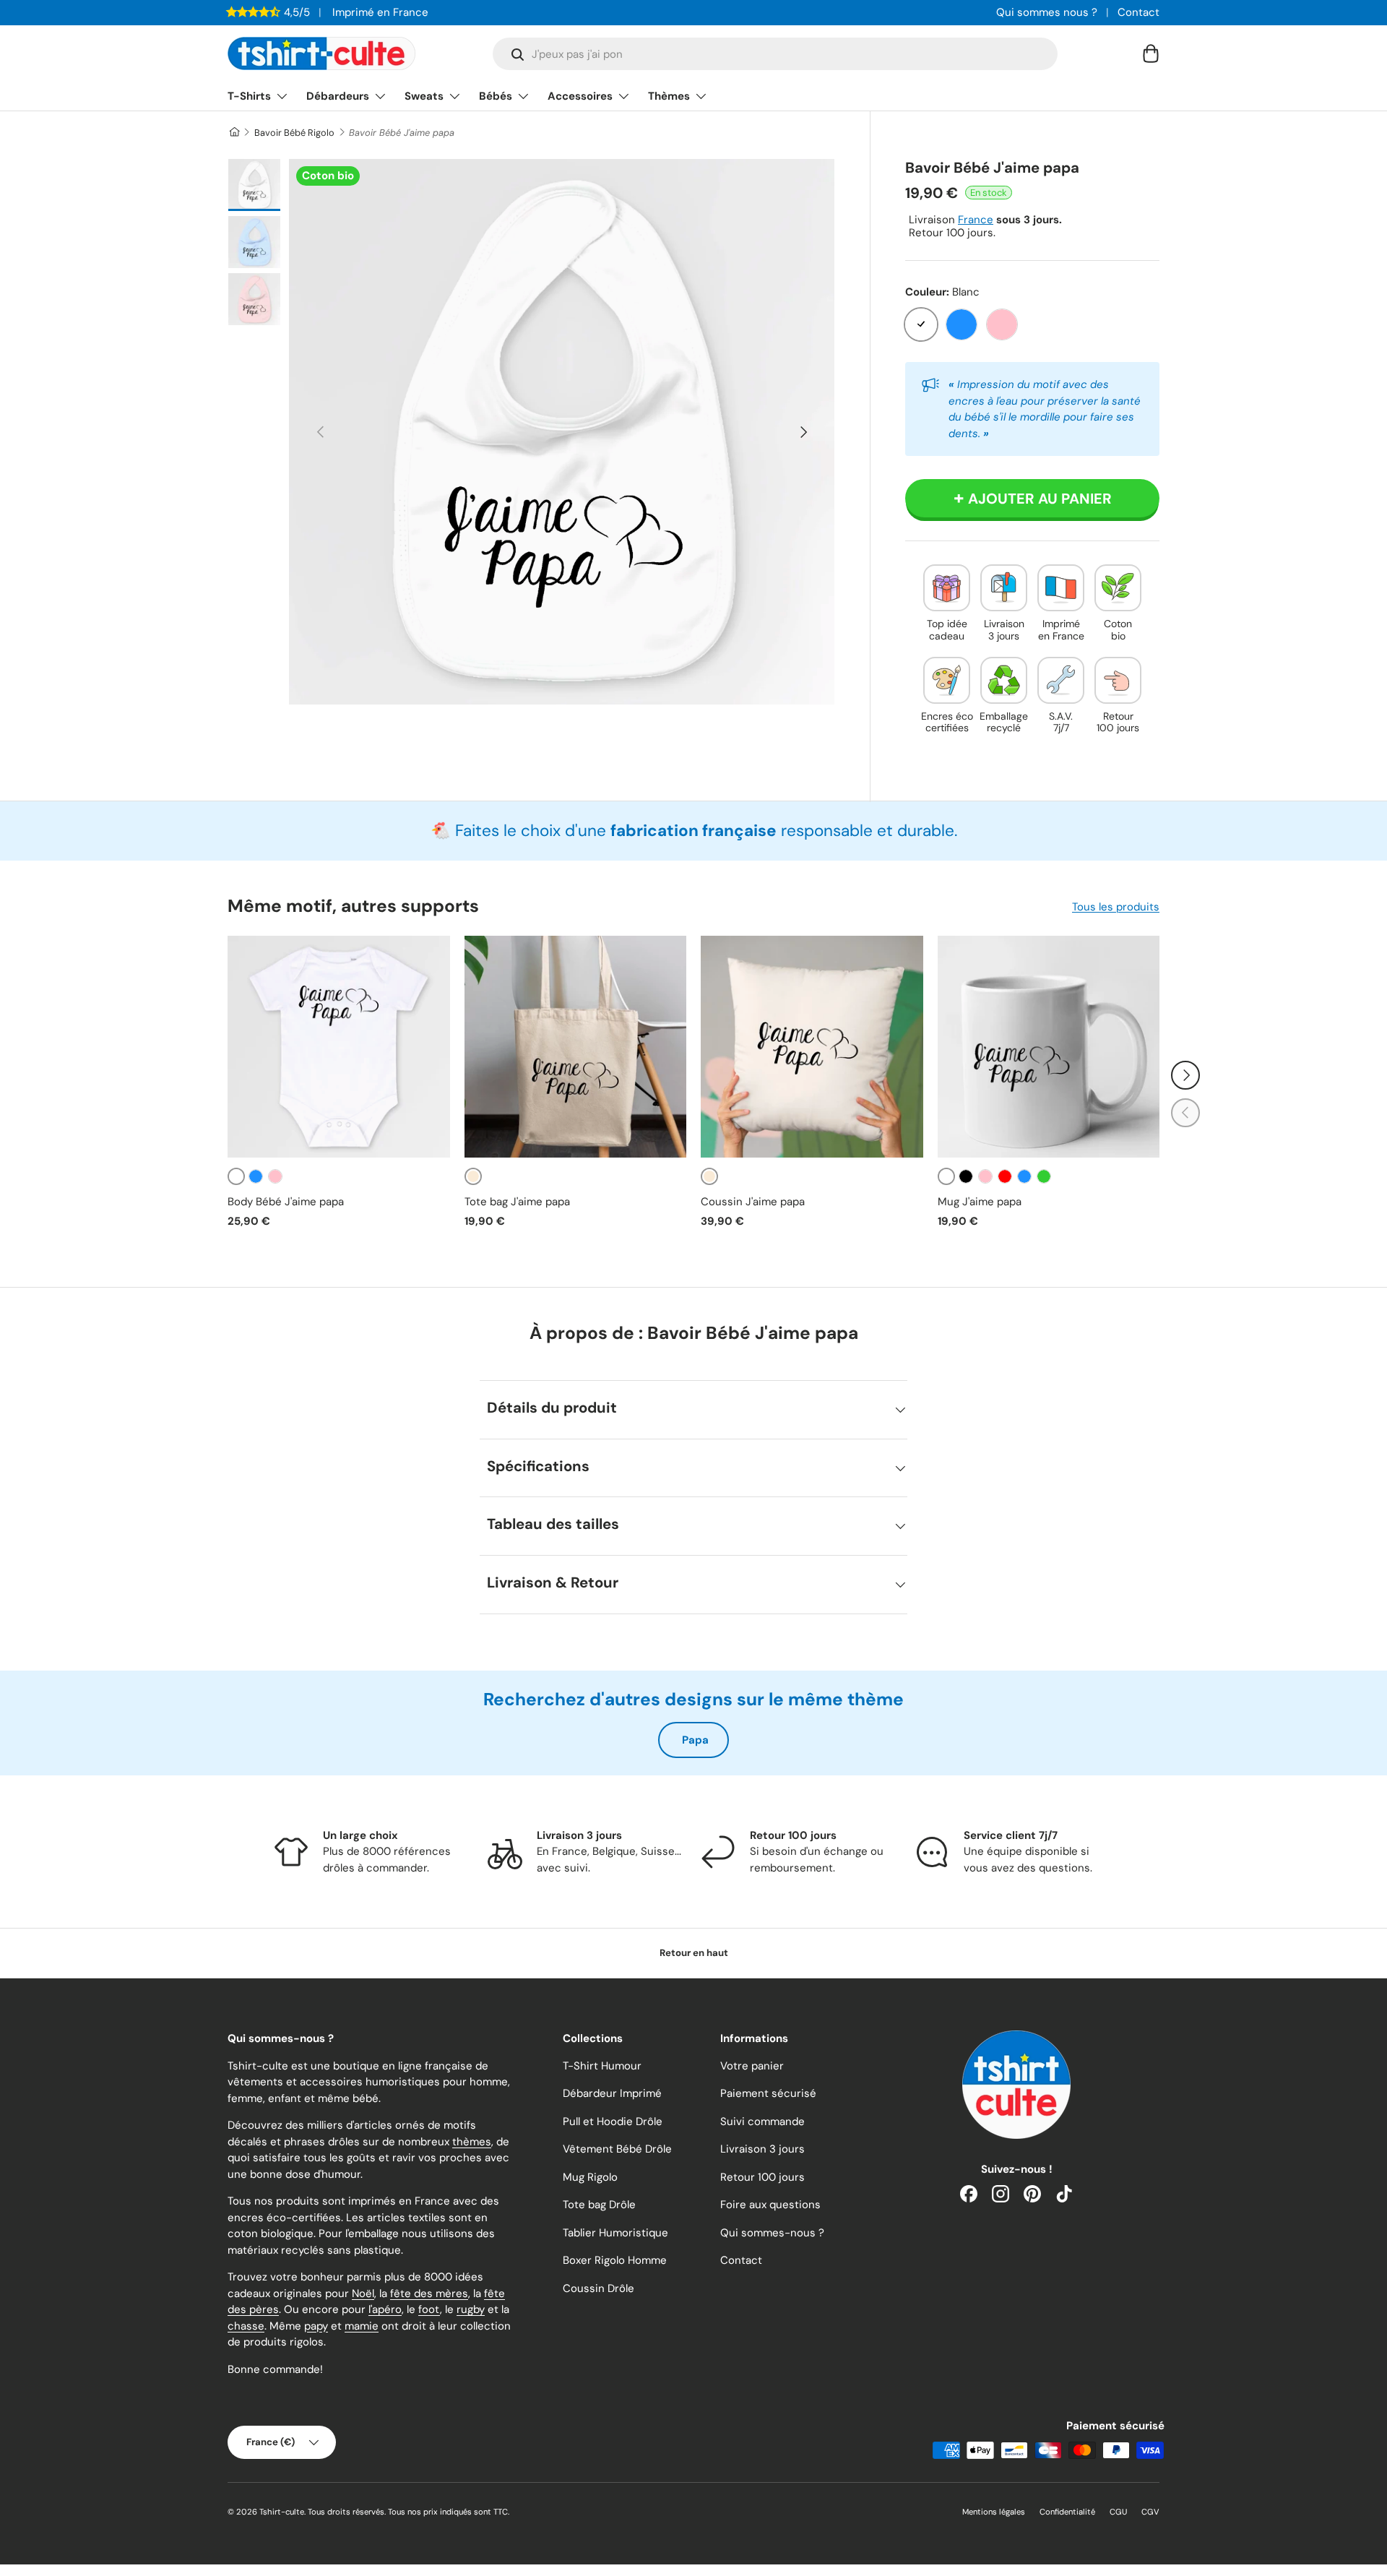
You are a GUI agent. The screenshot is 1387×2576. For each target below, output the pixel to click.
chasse (246, 2326)
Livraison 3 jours (762, 2149)
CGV (1150, 2512)
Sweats (424, 96)
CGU (1118, 2512)
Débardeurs (338, 96)
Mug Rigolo (590, 2177)
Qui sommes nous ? (1047, 12)
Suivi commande (762, 2121)
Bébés (496, 96)
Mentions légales (994, 2512)
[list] (562, 432)
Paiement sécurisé (768, 2093)
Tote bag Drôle (599, 2205)
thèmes (472, 2142)
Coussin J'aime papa (753, 1202)
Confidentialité (1067, 2512)
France (976, 220)
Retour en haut (694, 1953)
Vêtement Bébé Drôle (617, 2149)
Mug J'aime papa (980, 1202)
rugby (471, 2309)
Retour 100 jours (762, 2177)
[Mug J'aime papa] (1049, 1047)
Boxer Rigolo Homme (615, 2260)
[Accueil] (234, 133)
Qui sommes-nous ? (772, 2233)
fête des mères (429, 2293)
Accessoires (580, 96)
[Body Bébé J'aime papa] (339, 1047)
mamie (362, 2326)
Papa (695, 1740)
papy (316, 2326)
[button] (1151, 53)
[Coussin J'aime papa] (812, 1047)
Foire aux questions (770, 2205)
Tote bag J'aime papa (517, 1202)
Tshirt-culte (282, 2512)
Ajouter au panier (1040, 499)
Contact (1138, 12)
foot (429, 2309)
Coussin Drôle (599, 2288)
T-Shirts (249, 96)
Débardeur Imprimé (612, 2093)
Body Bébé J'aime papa (286, 1202)
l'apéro (385, 2309)
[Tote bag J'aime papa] (576, 1047)
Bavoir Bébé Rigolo (294, 133)
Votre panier (752, 2066)
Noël (363, 2293)
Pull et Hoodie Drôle (613, 2121)
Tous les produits (1116, 907)
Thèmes (669, 96)
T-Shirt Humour (602, 2066)
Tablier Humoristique (615, 2233)
